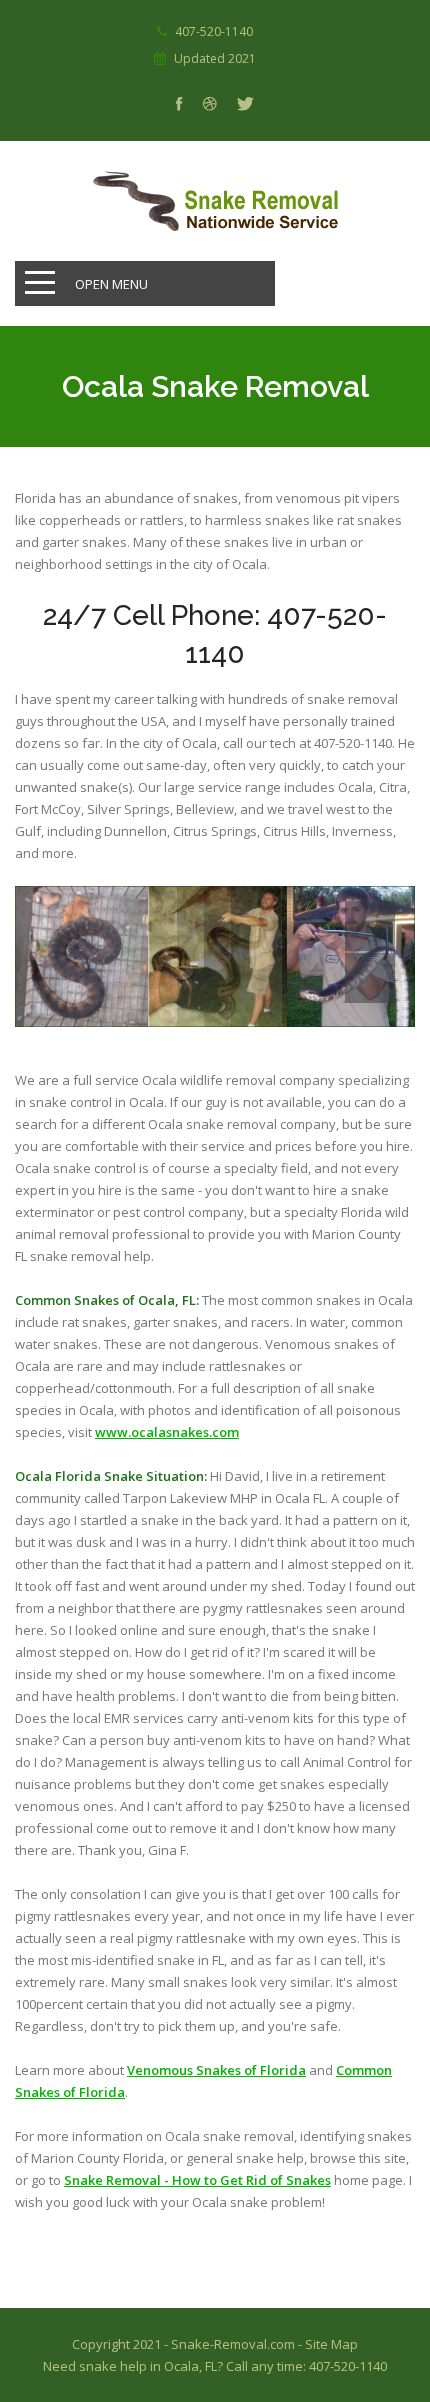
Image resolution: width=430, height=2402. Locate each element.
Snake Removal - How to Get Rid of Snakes (197, 2180)
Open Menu (111, 284)
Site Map (331, 2344)
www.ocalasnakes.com (167, 1432)
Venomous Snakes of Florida (216, 2070)
